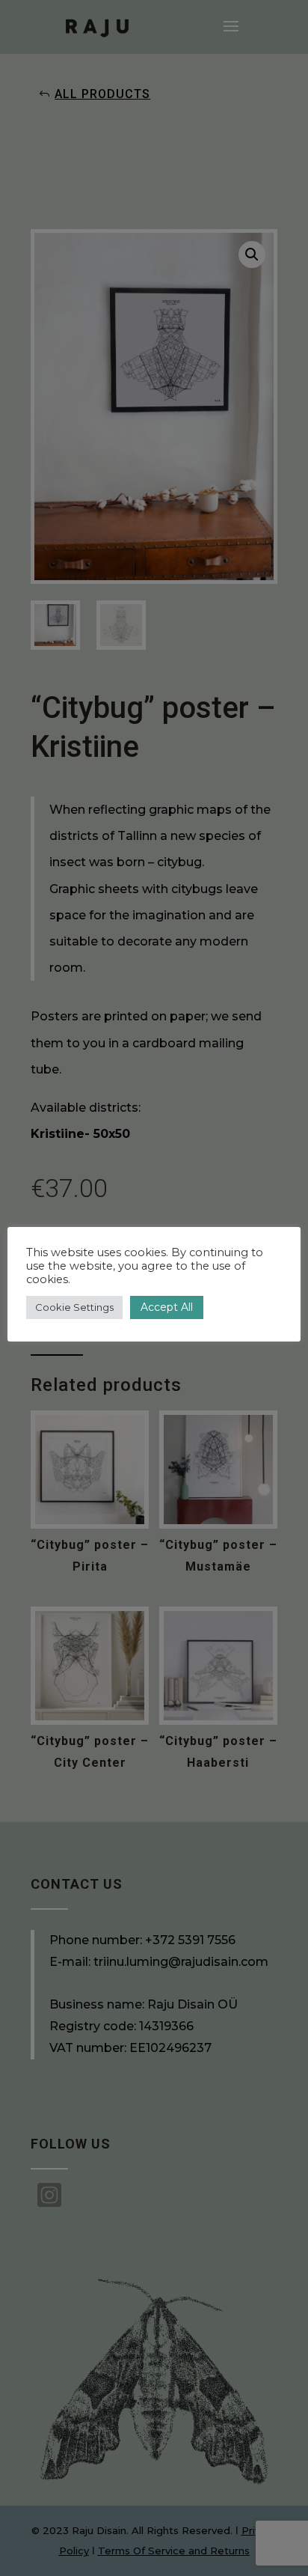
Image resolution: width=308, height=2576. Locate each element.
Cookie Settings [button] (74, 1307)
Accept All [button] (167, 1307)
